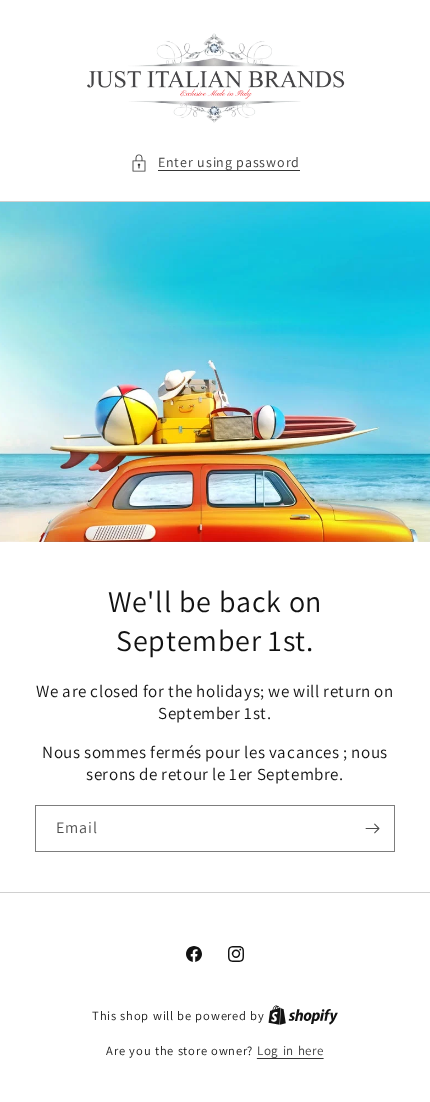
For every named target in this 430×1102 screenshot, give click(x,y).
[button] (215, 162)
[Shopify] (303, 1015)
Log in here (290, 1050)
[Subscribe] (372, 828)
